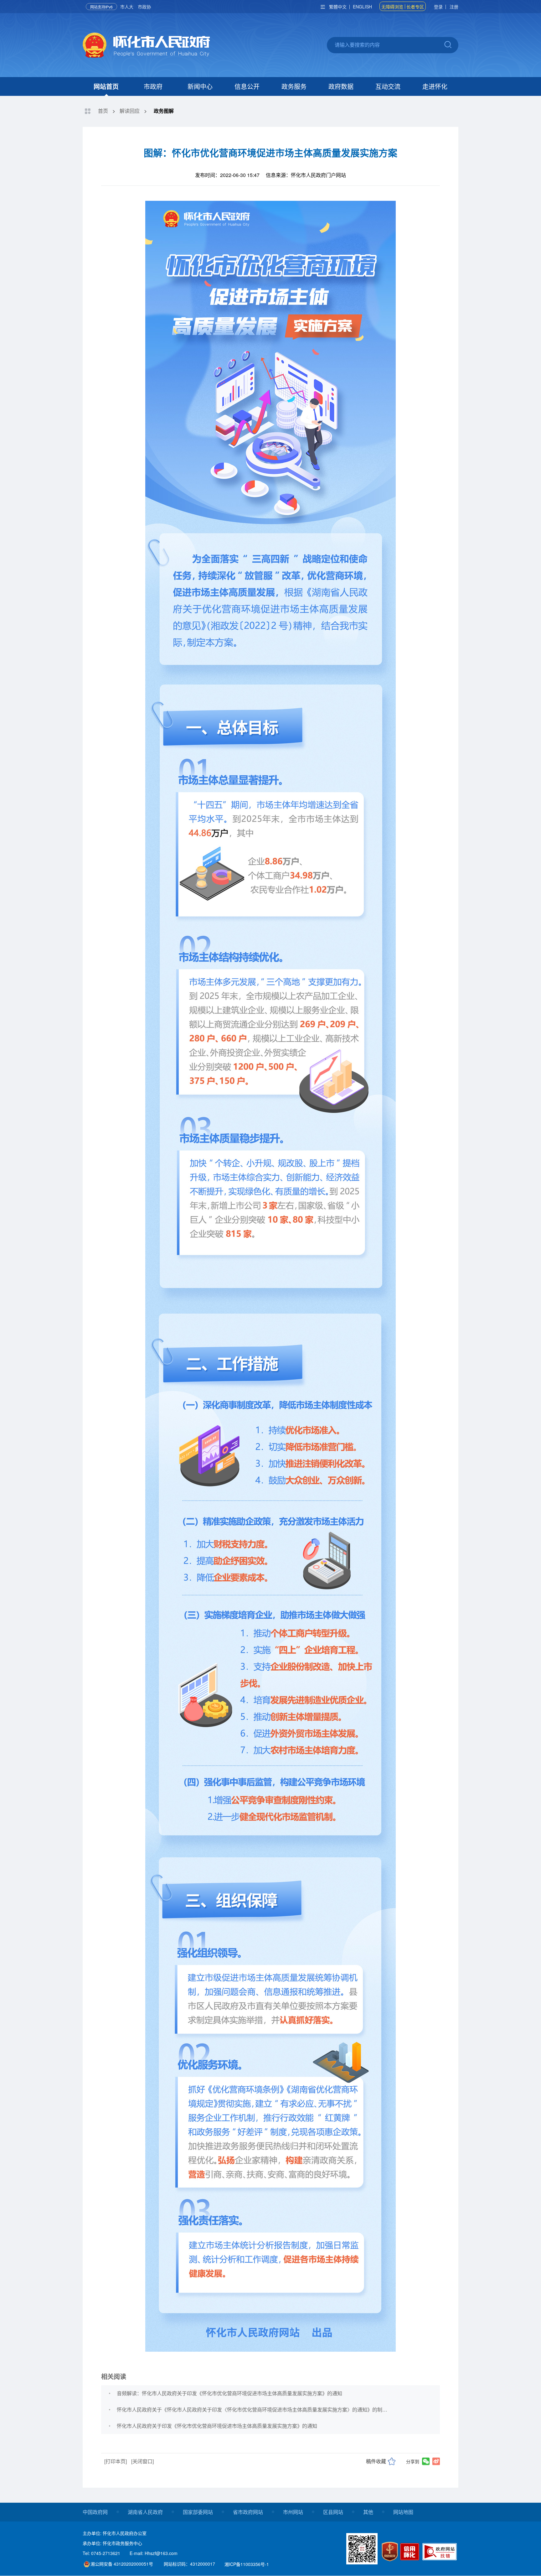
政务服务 (294, 86)
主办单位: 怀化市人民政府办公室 (115, 2533)
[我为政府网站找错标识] (440, 2552)
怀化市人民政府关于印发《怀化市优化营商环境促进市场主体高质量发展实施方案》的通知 (217, 2426)
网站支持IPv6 (101, 7)
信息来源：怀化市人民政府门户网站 (306, 175)
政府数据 (341, 86)
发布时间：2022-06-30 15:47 (227, 175)
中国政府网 (95, 2512)
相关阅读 (114, 2376)
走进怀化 (435, 86)
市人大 (127, 7)
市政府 (153, 86)
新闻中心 (200, 86)
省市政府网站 (248, 2512)
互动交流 (388, 86)
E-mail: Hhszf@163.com (154, 2553)
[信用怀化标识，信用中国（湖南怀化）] (411, 2553)
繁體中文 (338, 7)
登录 (438, 7)
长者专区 (415, 7)
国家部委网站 (198, 2512)
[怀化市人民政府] (146, 46)
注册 (454, 7)
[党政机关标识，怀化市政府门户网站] (390, 2551)
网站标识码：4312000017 (189, 2564)
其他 (368, 2512)
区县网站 (333, 2512)
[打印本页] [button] (116, 2461)
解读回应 (130, 111)
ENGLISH (362, 7)
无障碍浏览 (392, 7)
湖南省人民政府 (145, 2512)
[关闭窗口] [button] (142, 2461)
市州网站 (293, 2512)
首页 (103, 111)
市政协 (144, 7)
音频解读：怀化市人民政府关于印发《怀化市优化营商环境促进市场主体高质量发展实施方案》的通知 (229, 2393)
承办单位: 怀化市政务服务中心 (112, 2543)
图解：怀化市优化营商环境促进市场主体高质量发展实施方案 (270, 152)
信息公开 (247, 86)
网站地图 (403, 2512)
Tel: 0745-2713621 (101, 2553)
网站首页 (106, 86)
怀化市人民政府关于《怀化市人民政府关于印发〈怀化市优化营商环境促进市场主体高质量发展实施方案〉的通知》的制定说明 (252, 2409)
